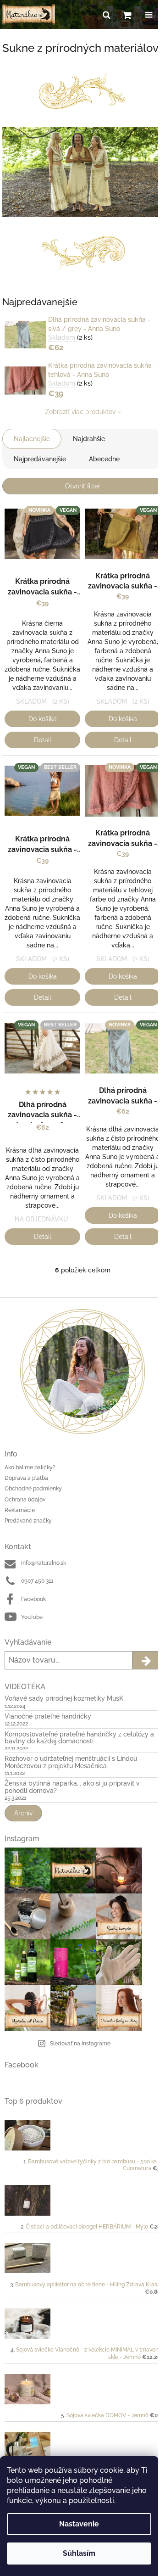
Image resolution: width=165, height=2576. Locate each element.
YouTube (32, 1617)
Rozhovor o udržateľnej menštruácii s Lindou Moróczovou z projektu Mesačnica (71, 1762)
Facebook (33, 1599)
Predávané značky (28, 1521)
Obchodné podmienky (33, 1489)
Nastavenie (79, 2524)
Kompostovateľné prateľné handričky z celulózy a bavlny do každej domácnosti (79, 1738)
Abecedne (104, 459)
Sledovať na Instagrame (80, 2044)
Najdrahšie (89, 439)
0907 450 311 (37, 1581)
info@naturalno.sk (44, 1563)
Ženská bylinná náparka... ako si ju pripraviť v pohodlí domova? (72, 1787)
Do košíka (43, 719)
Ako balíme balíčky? (30, 1467)
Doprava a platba (26, 1478)
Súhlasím (79, 2553)
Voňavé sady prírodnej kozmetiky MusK (64, 1699)
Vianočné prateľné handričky (48, 1716)
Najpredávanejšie (40, 459)
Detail (43, 740)
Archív (23, 1813)
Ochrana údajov (25, 1500)
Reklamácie (20, 1510)
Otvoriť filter (83, 486)
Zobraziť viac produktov (80, 412)
